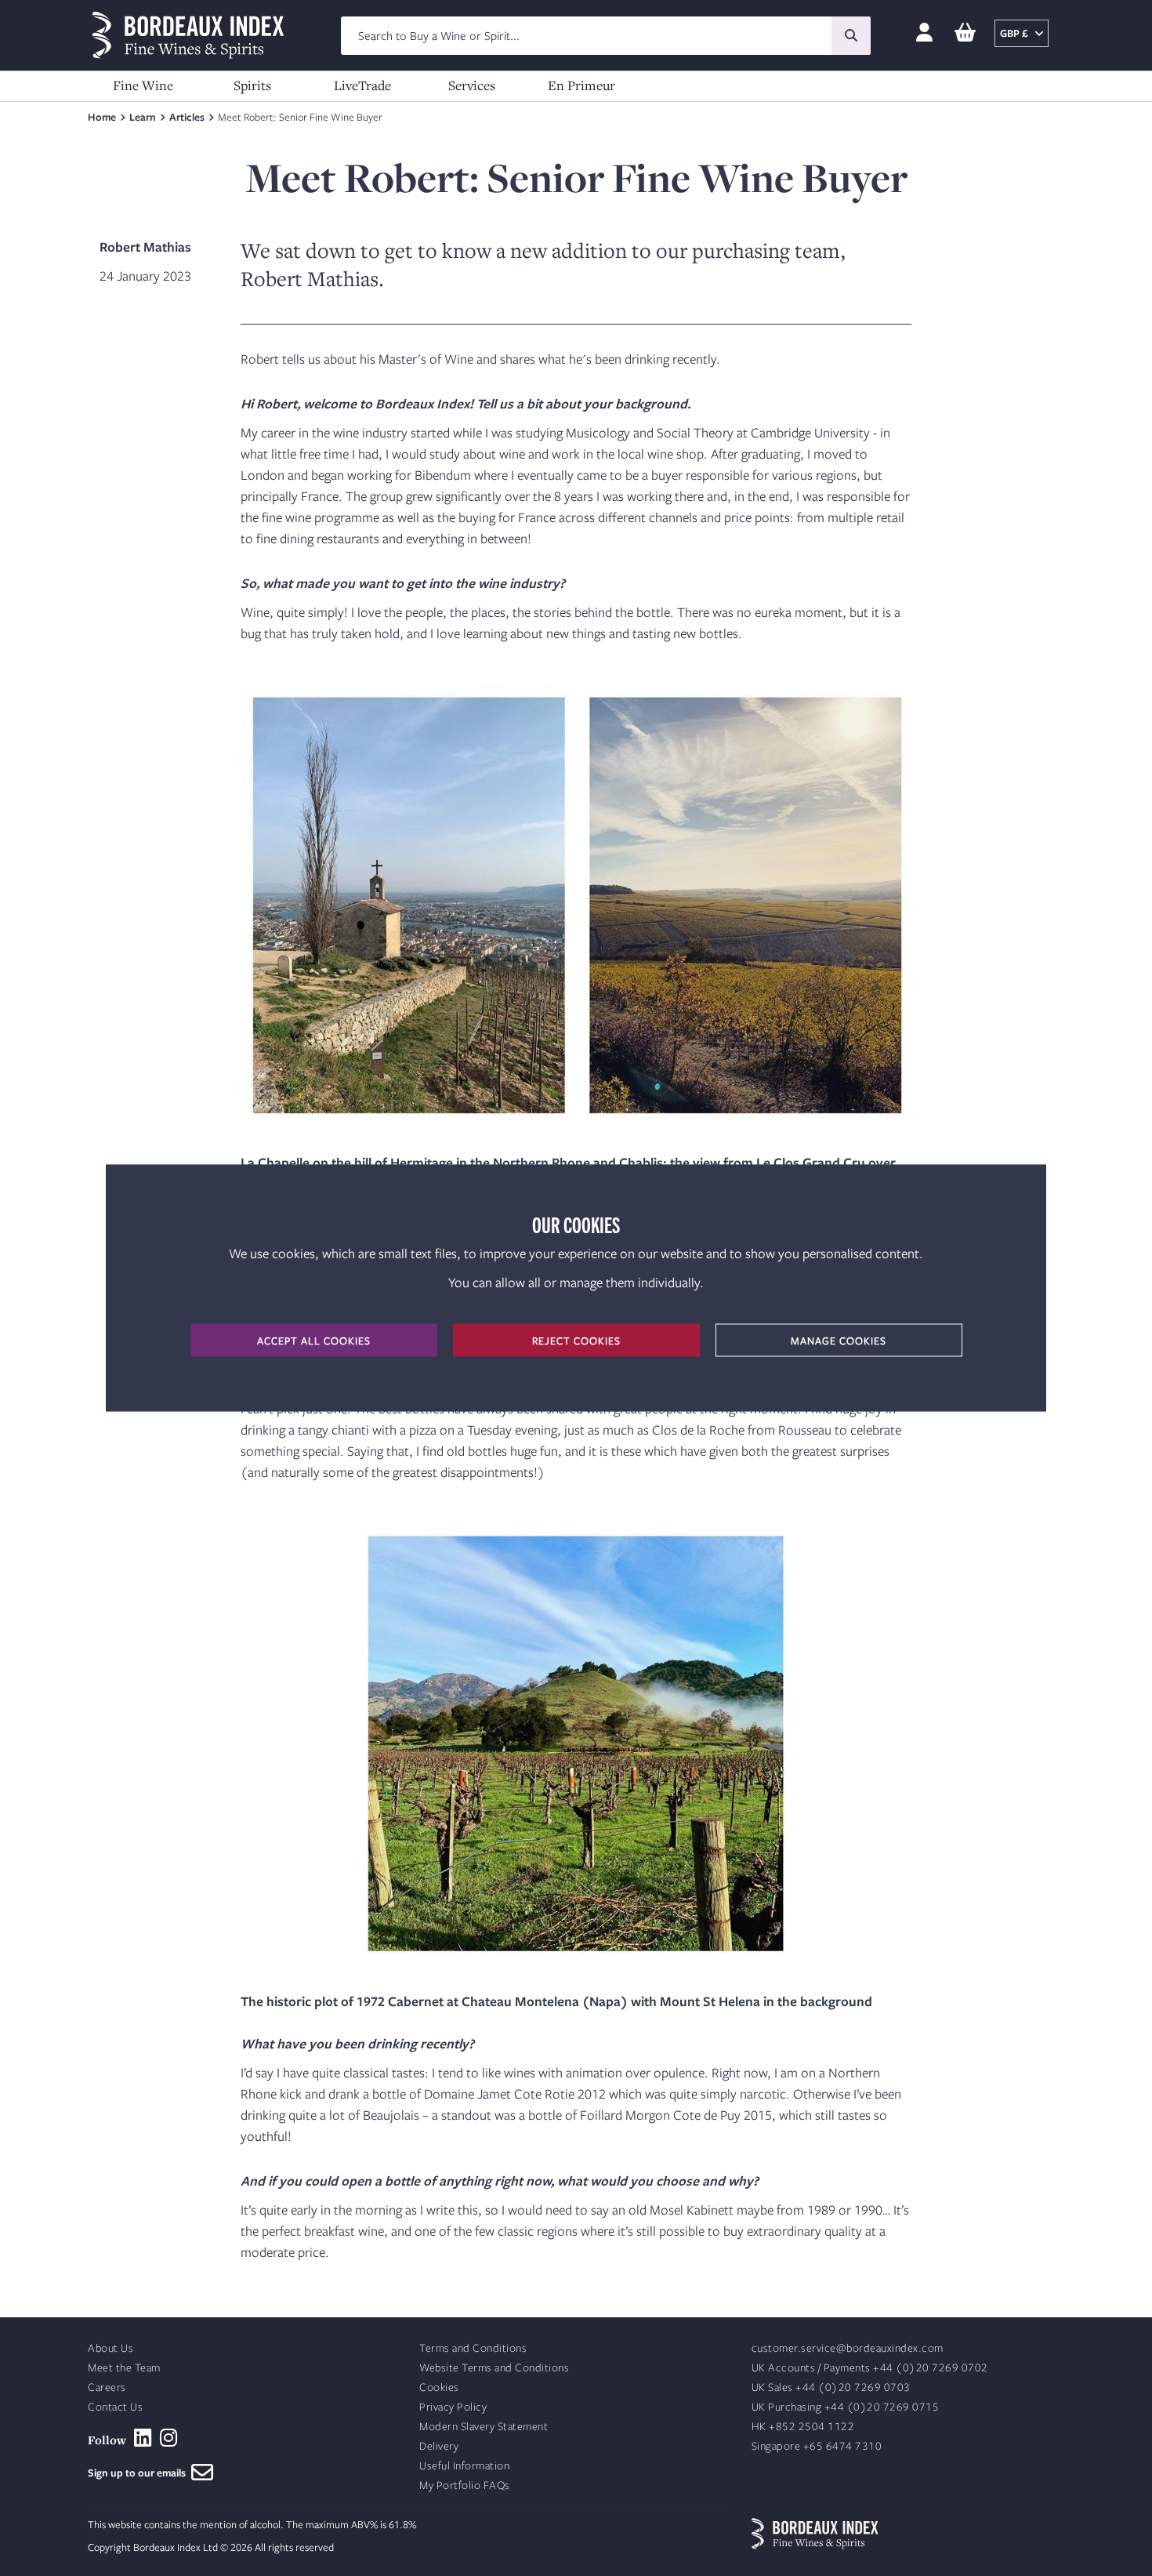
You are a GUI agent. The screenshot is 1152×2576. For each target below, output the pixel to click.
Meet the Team (124, 2368)
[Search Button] (851, 36)
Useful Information (464, 2466)
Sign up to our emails (139, 2473)
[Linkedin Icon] (143, 2438)
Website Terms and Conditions (494, 2368)
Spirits (252, 85)
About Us (110, 2348)
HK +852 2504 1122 (803, 2427)
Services (472, 85)
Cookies (439, 2387)
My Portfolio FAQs (465, 2485)
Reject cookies (576, 1341)
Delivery (439, 2446)
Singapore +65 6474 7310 (817, 2446)
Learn (143, 117)
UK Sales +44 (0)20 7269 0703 (831, 2387)
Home (102, 117)
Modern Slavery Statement (484, 2427)
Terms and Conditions (473, 2348)
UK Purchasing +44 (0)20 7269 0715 (846, 2407)
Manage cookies (839, 1341)
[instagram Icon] (169, 2438)
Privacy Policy (453, 2407)
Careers (107, 2387)
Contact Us (115, 2407)
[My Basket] (965, 33)
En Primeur (581, 85)
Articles (187, 117)
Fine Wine (143, 85)
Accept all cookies (314, 1341)
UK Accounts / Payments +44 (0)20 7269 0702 (870, 2368)
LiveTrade (362, 85)
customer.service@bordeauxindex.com (848, 2348)
